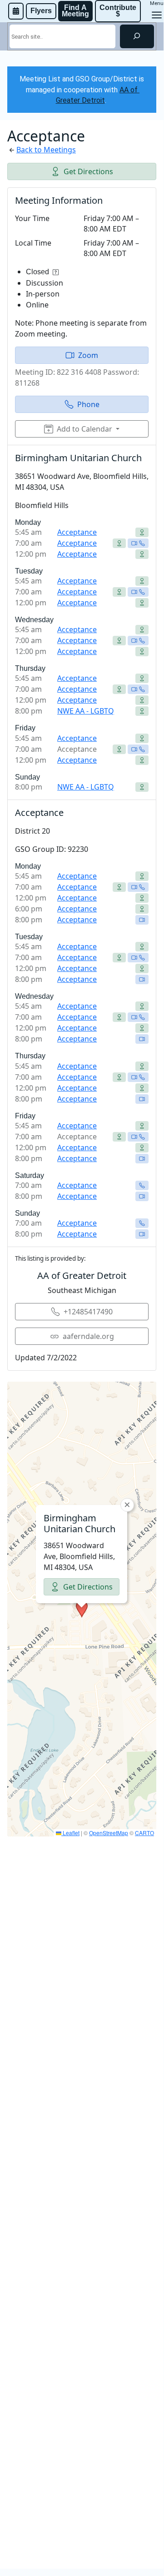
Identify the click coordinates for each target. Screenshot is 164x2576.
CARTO (144, 1833)
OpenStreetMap (109, 1833)
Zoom (88, 355)
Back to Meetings (46, 150)
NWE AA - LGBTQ (86, 711)
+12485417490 (88, 1312)
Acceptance (77, 532)
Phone (88, 404)
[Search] (137, 36)
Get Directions (88, 171)
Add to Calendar (84, 429)
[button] (82, 1609)
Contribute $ (119, 11)
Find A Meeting (75, 11)
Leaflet (70, 1833)
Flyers (41, 11)
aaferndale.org (88, 1336)
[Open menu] (157, 15)
